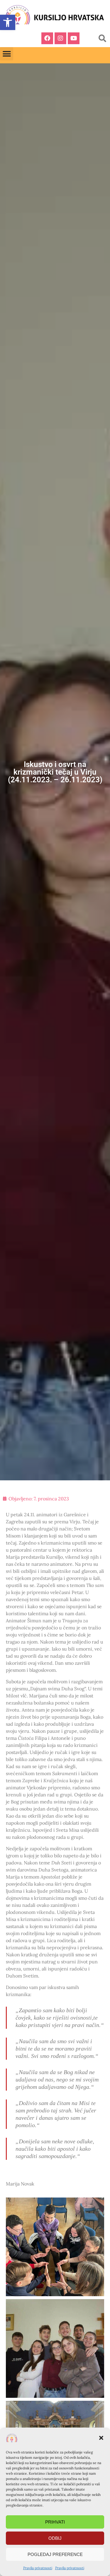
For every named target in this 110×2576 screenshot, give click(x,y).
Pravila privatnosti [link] (38, 2568)
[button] (101, 2438)
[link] (8, 22)
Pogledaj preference (55, 2554)
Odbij (55, 2538)
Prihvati (55, 2522)
